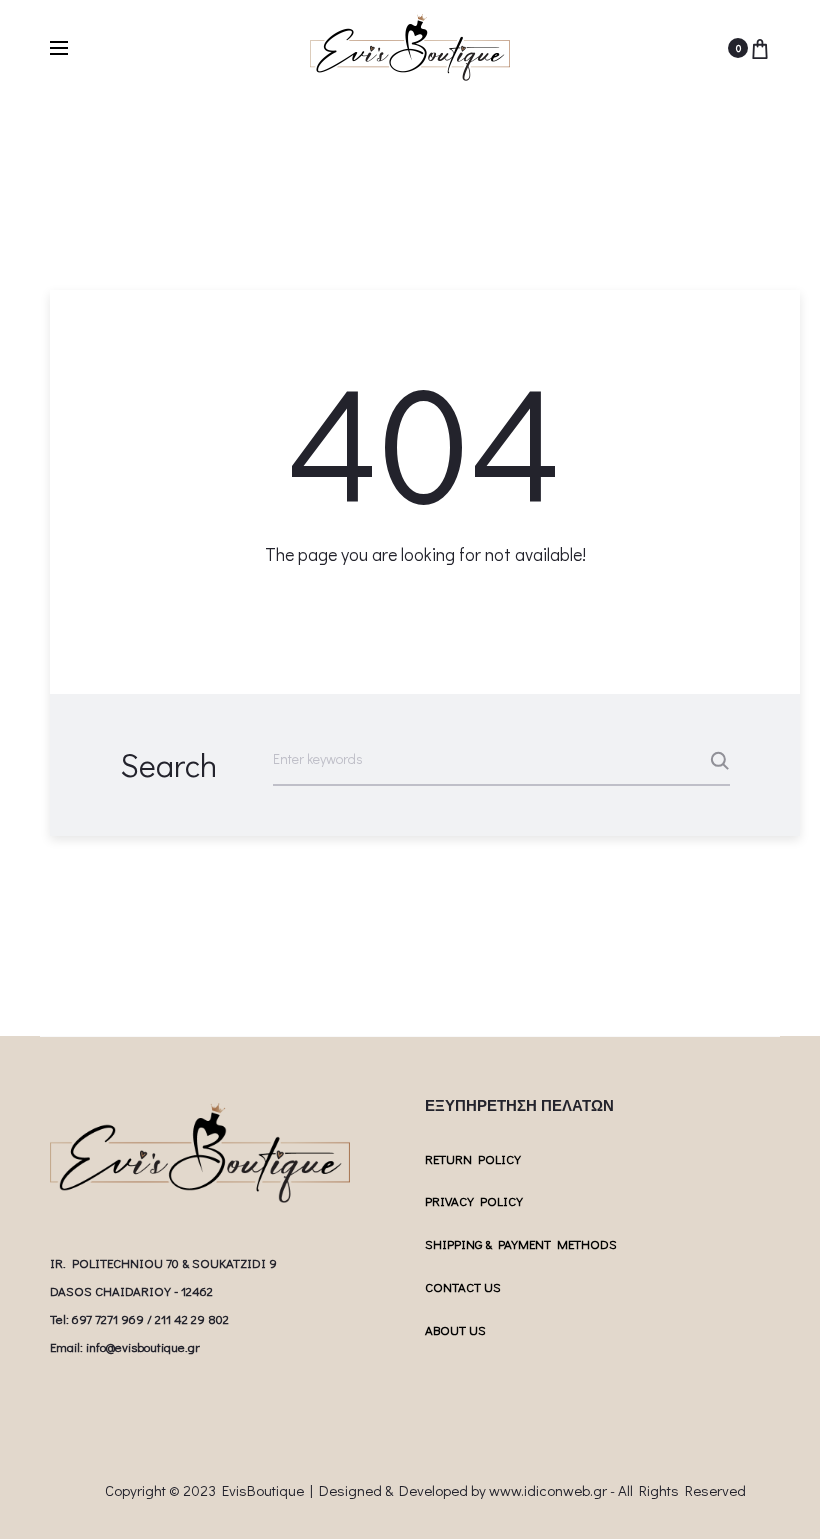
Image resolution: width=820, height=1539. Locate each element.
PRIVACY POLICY (474, 1200)
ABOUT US (455, 1329)
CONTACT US (463, 1286)
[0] (760, 48)
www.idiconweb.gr (548, 1490)
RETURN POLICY (473, 1158)
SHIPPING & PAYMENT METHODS (521, 1243)
